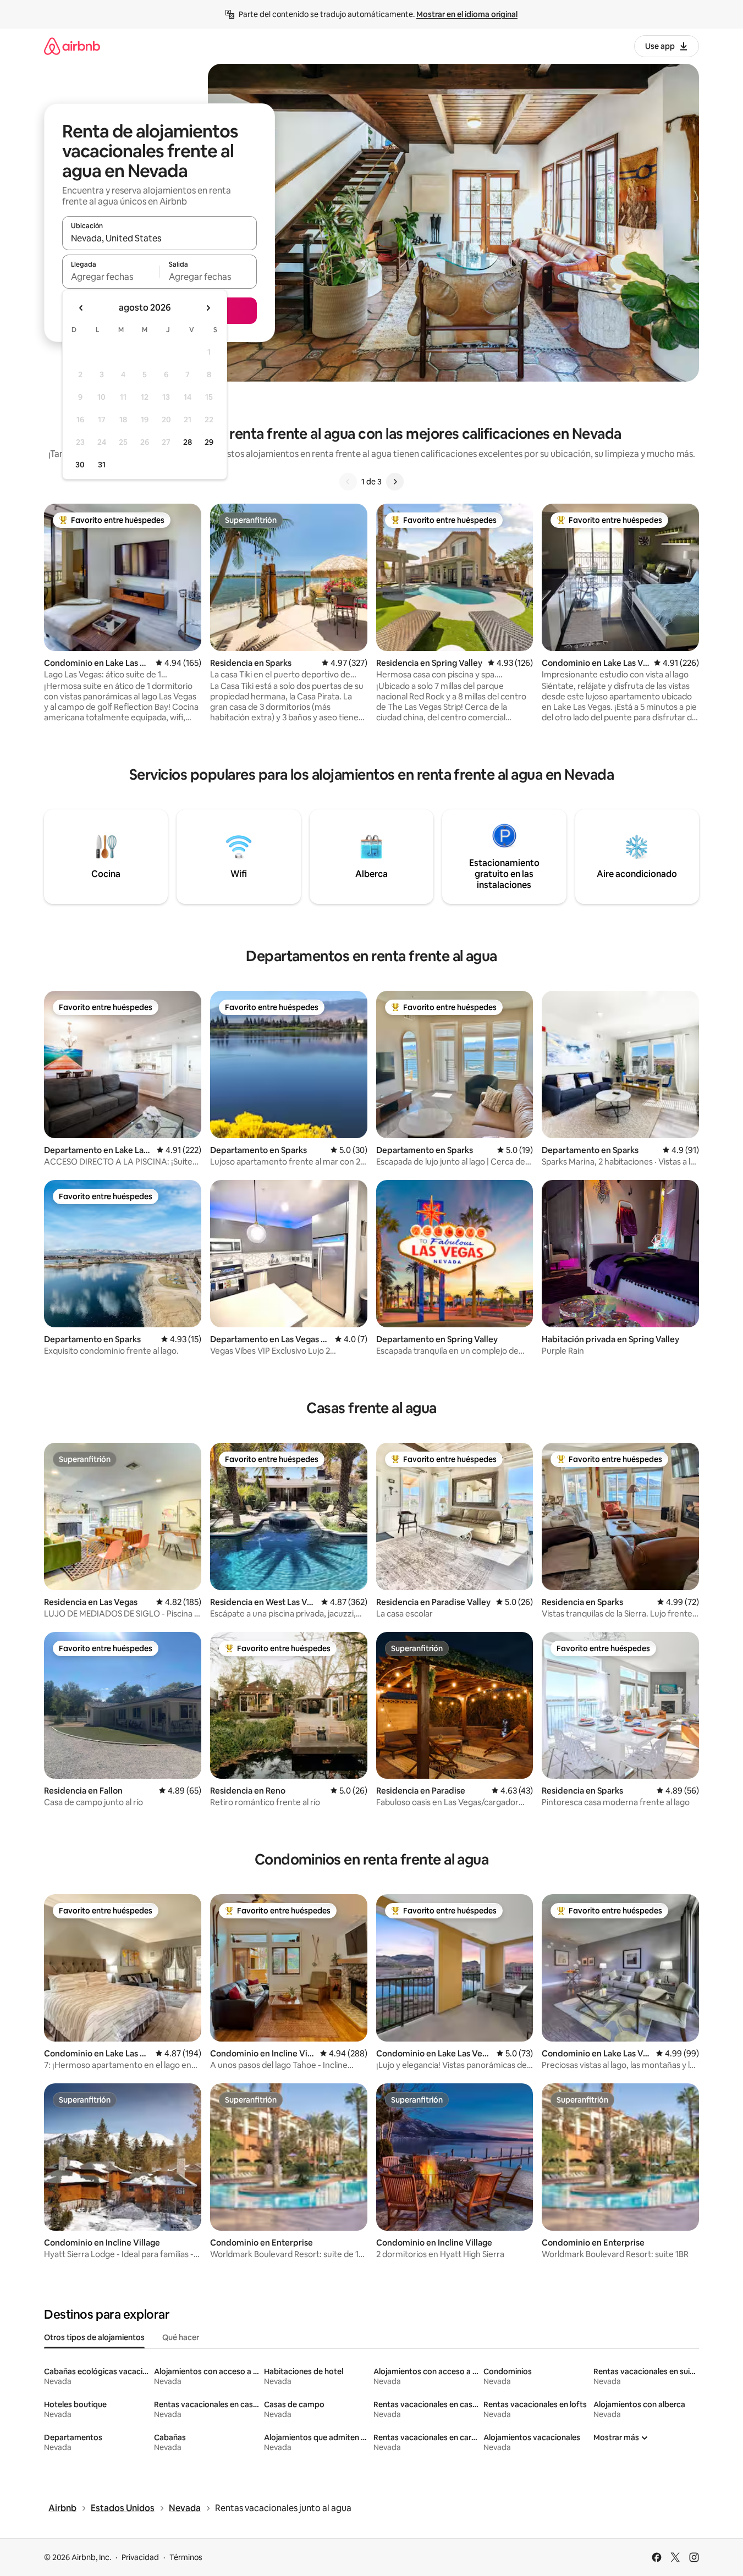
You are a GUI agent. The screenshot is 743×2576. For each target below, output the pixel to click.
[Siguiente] (395, 482)
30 (80, 465)
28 (188, 442)
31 (102, 465)
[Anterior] (348, 482)
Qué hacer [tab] (181, 2337)
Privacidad (140, 2557)
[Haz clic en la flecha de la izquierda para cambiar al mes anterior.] (81, 308)
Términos (186, 2557)
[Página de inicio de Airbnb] (72, 46)
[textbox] (111, 277)
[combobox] (159, 238)
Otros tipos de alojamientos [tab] (94, 2337)
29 (209, 442)
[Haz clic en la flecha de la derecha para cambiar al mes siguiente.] (208, 308)
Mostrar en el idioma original (467, 14)
